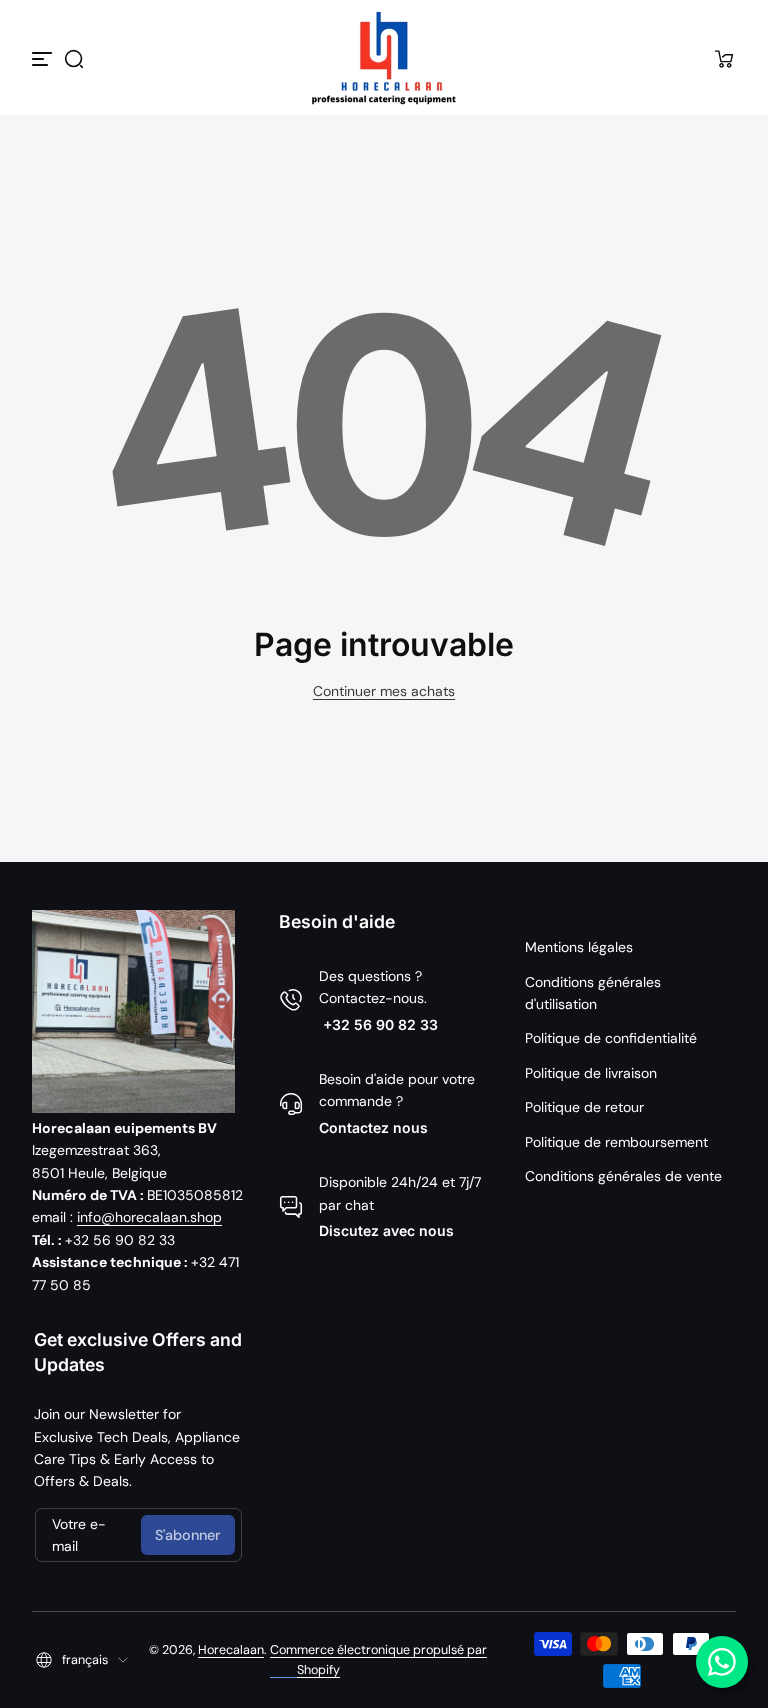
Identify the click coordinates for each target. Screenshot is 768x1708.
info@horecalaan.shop (149, 1217)
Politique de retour (584, 1107)
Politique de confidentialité (611, 1038)
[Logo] (384, 58)
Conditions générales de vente (623, 1176)
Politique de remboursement (616, 1142)
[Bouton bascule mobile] (44, 59)
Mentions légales (579, 947)
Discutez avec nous (386, 1230)
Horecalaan (231, 1650)
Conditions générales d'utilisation (593, 993)
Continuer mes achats (384, 691)
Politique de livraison (591, 1073)
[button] (74, 59)
